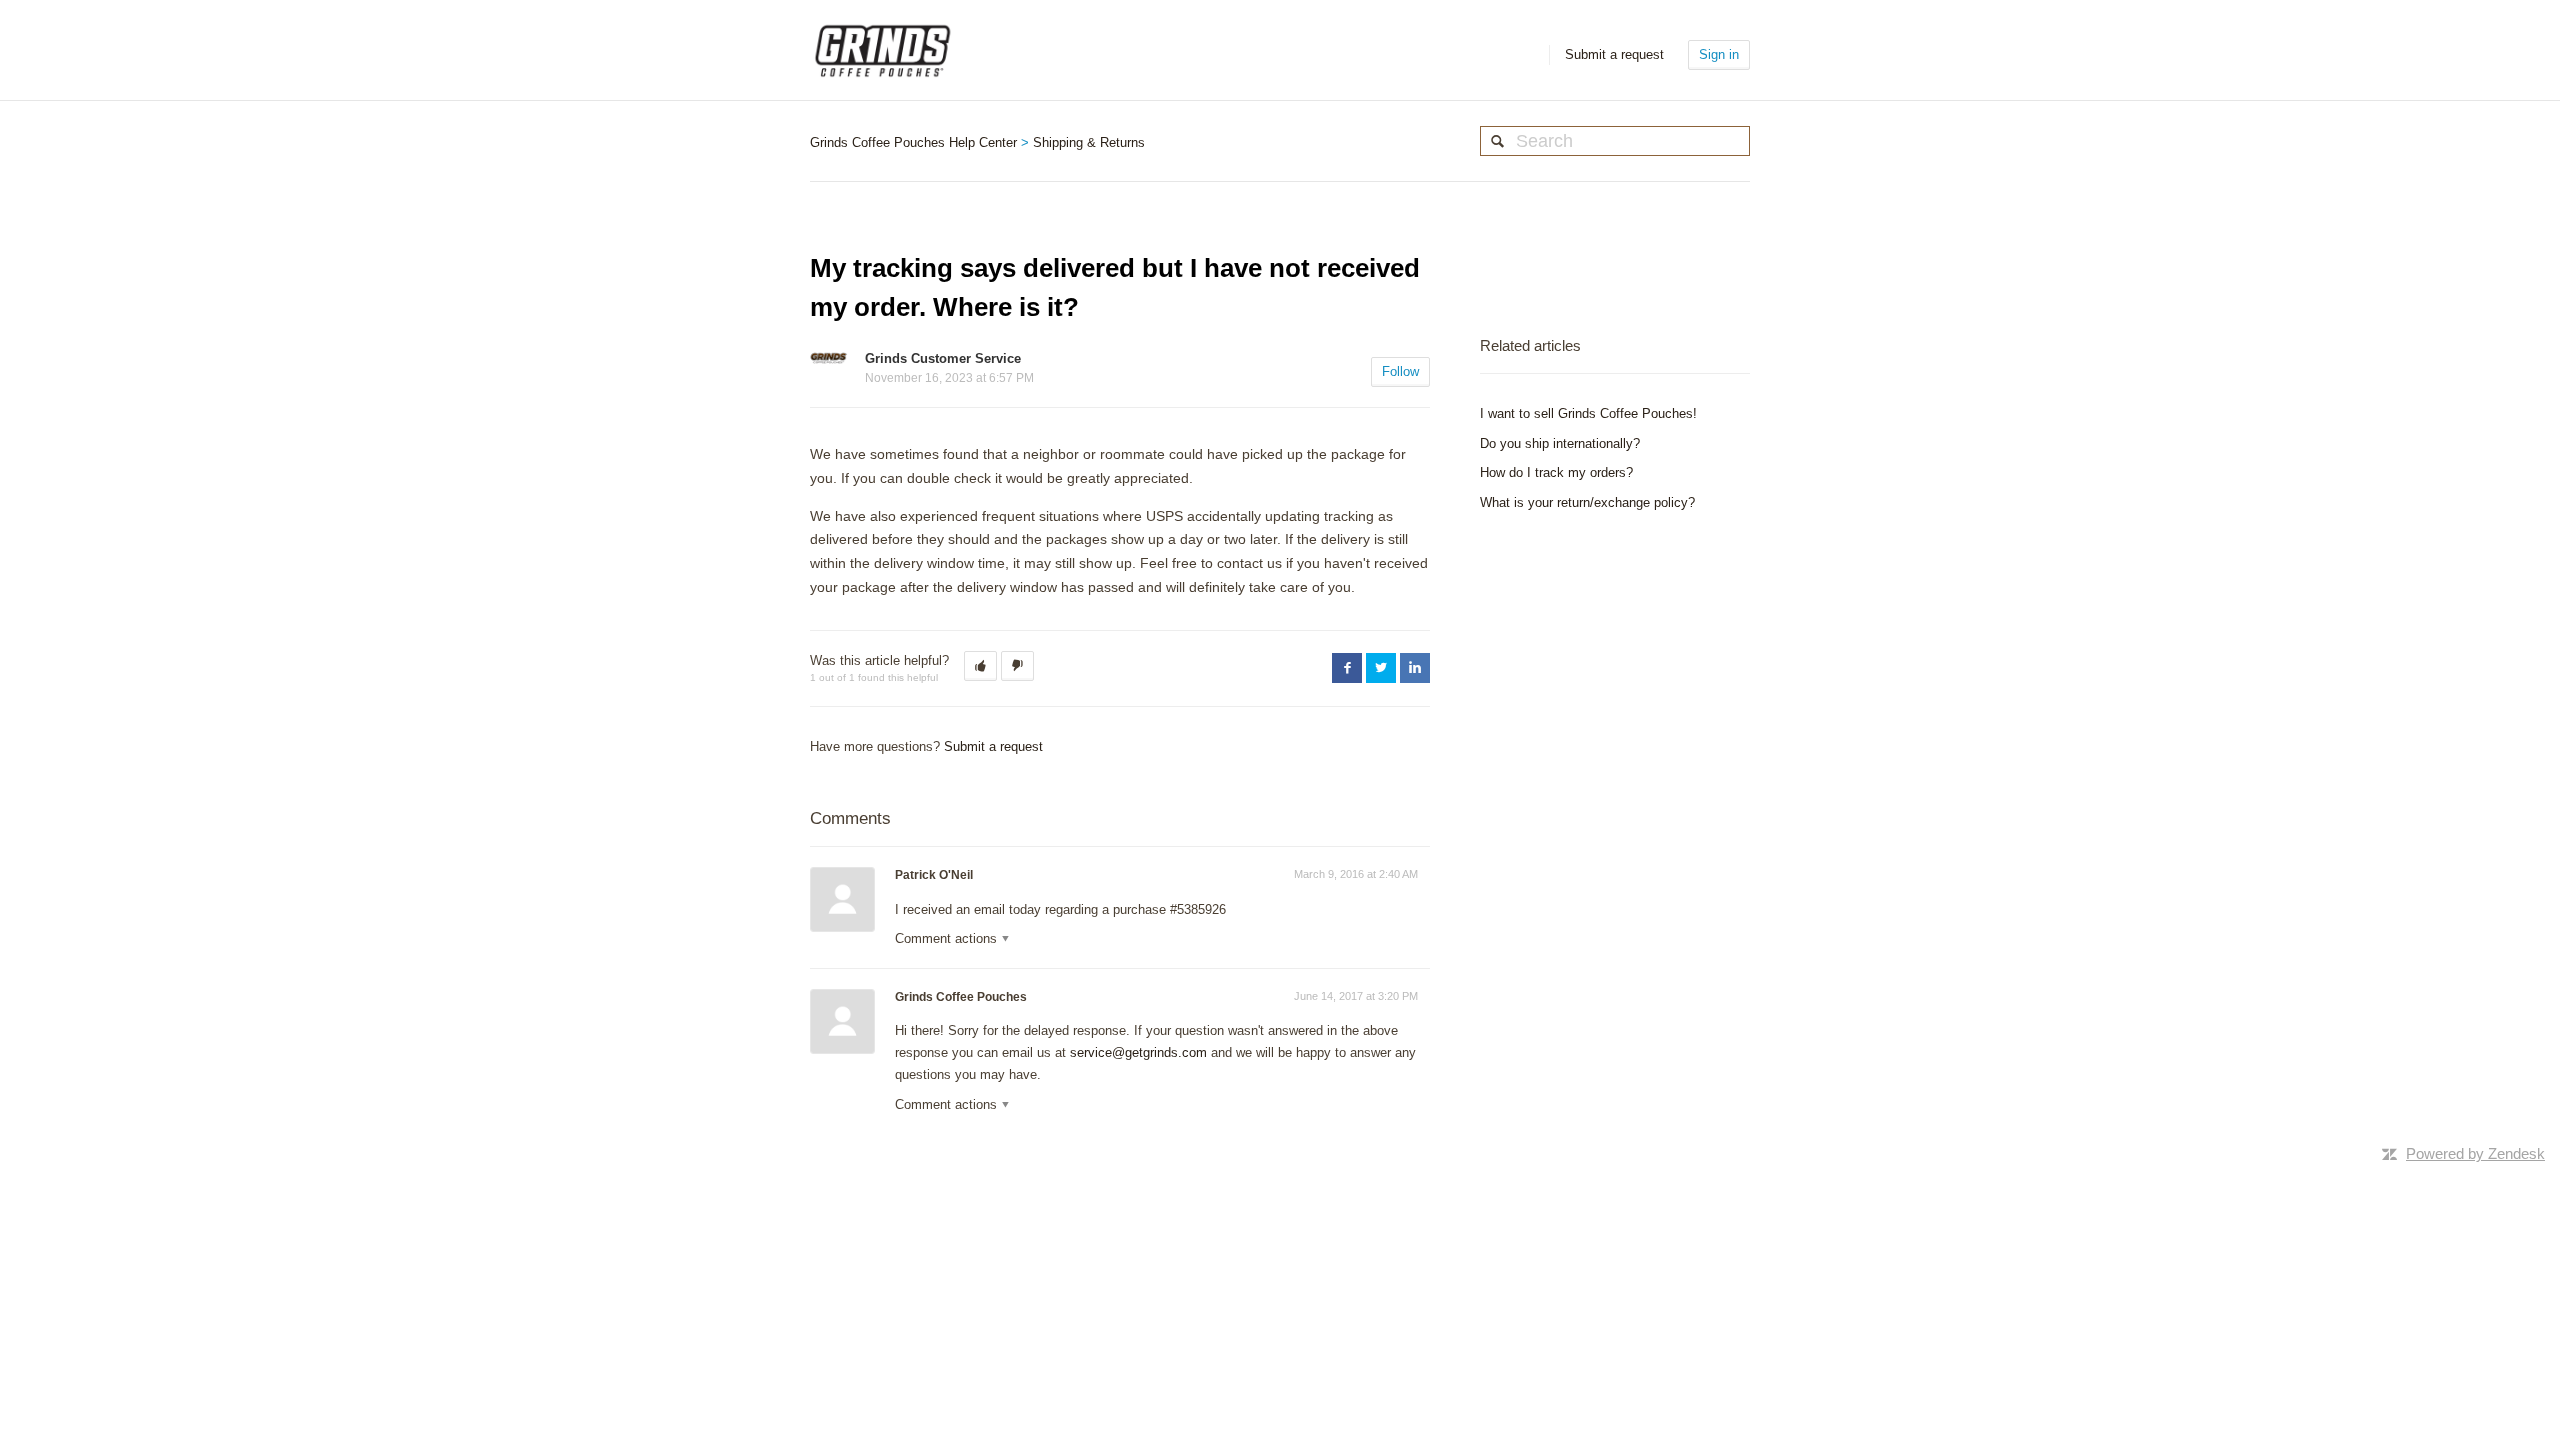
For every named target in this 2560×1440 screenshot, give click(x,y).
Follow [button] (1400, 371)
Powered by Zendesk (2475, 1153)
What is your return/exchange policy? (1587, 502)
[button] (980, 666)
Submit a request (1614, 54)
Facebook (1347, 668)
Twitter (1381, 668)
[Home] (882, 50)
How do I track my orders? (1556, 472)
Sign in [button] (1719, 54)
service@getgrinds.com (1138, 1052)
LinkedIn (1415, 668)
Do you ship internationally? (1560, 443)
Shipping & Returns (1089, 142)
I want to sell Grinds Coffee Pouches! (1588, 413)
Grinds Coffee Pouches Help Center (913, 142)
